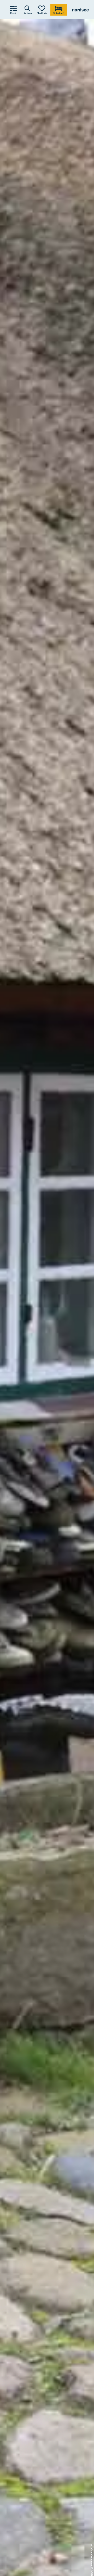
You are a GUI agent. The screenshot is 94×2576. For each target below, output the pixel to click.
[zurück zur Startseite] (81, 10)
